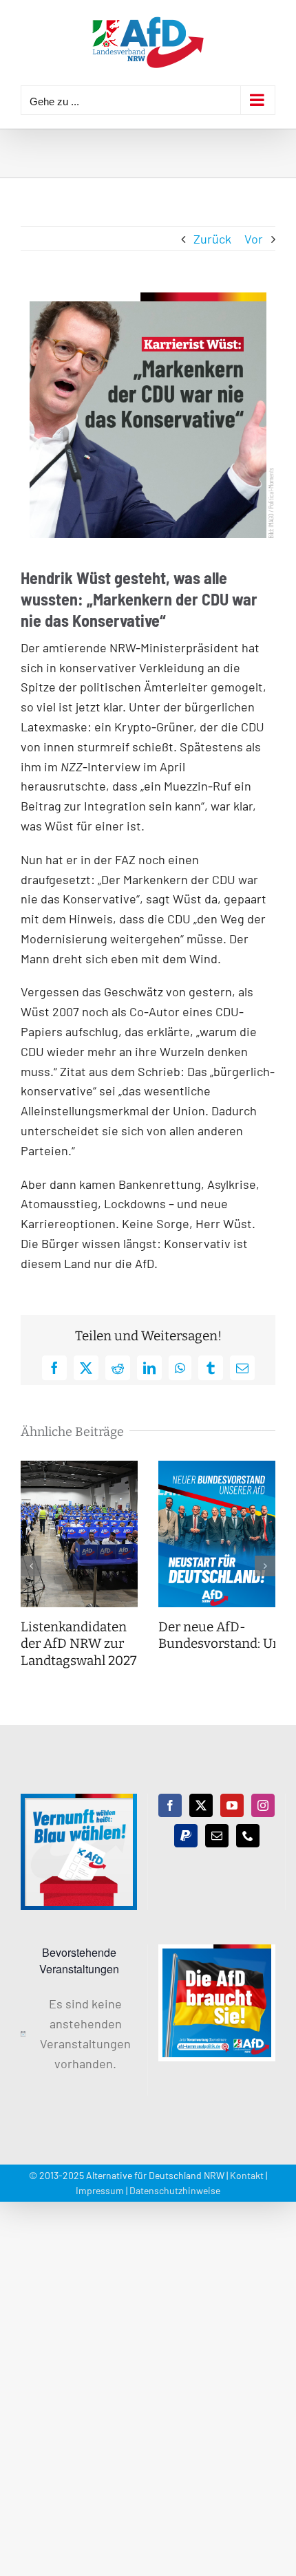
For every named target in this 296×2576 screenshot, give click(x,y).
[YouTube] (232, 1805)
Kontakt (247, 2175)
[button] (31, 1566)
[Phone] (248, 1836)
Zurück (212, 239)
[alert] (79, 2033)
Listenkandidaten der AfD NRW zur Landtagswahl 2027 (79, 1644)
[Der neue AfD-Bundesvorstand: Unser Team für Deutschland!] (217, 1468)
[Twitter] (201, 1805)
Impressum (100, 2190)
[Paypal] (186, 1836)
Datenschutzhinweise (175, 2190)
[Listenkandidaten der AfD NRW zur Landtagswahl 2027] (79, 1468)
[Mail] (217, 1836)
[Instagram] (263, 1805)
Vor (254, 239)
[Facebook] (170, 1805)
